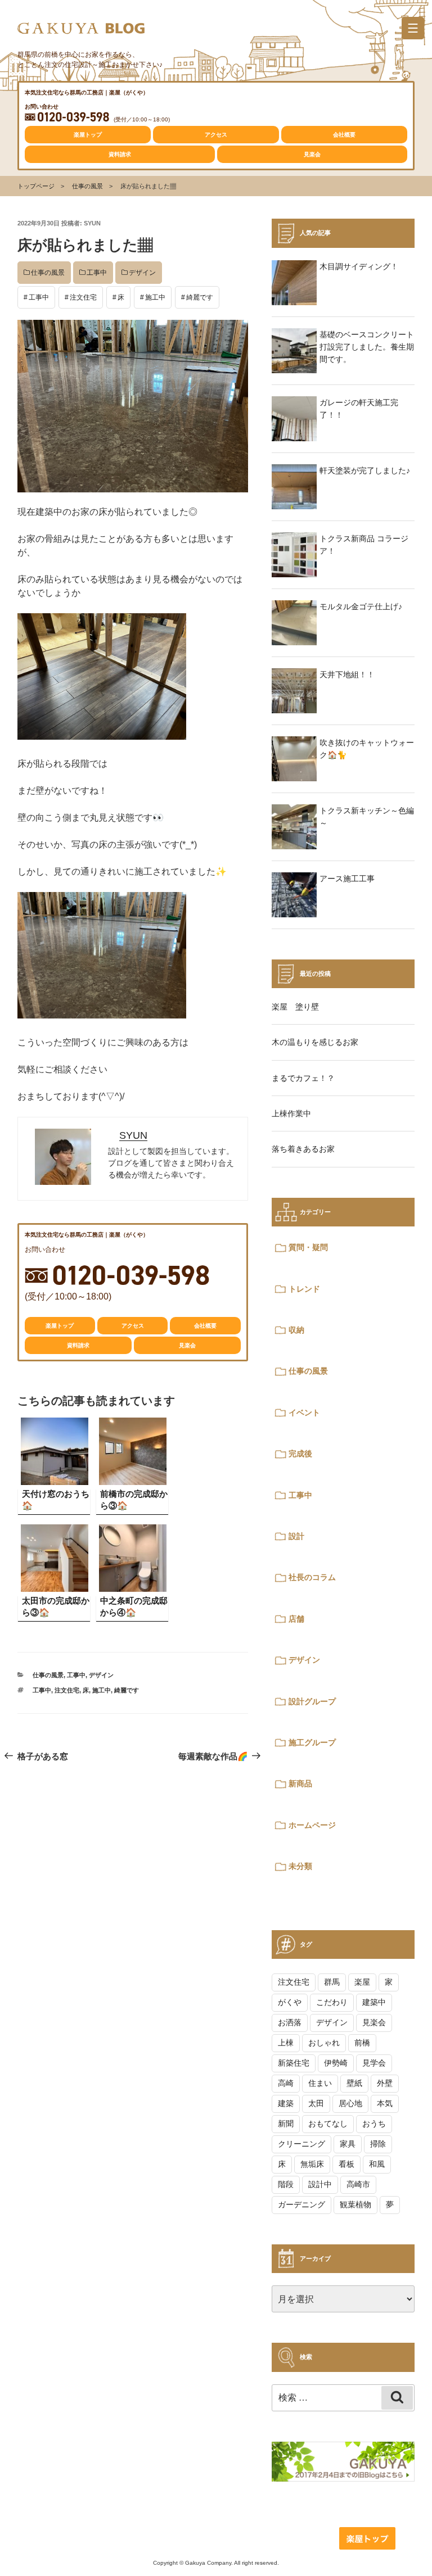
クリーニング (301, 2144)
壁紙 (354, 2083)
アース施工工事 (347, 879)
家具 (348, 2144)
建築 (286, 2103)
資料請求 (120, 154)
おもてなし (328, 2124)
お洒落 (290, 2022)
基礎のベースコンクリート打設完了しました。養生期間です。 (367, 347)
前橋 (362, 2043)
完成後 (300, 1454)
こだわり (332, 2002)
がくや (290, 2002)
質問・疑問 (308, 1247)
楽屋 (362, 1982)
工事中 (97, 273)
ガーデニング (301, 2204)
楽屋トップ (88, 135)
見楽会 (312, 154)
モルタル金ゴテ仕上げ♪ (361, 606)
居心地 (350, 2103)
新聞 (286, 2124)
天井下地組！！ (347, 674)
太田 (316, 2103)
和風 (377, 2164)
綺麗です (200, 297)
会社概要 (344, 135)
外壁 (385, 2083)
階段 (286, 2184)
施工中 (155, 297)
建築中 (374, 2002)
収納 (296, 1330)
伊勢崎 (336, 2063)
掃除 (378, 2144)
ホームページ (312, 1825)
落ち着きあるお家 (303, 1149)
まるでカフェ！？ (303, 1078)
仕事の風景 (87, 186)
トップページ (36, 186)
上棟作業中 (291, 1113)
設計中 (320, 2184)
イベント (304, 1413)
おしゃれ (324, 2043)
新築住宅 (294, 2063)
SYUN (92, 223)
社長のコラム (312, 1577)
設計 (296, 1536)
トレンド (304, 1289)
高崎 (286, 2083)
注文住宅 (83, 297)
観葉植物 (355, 2204)
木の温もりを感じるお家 (315, 1042)
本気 (385, 2103)
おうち (374, 2124)
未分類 (300, 1866)
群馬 (332, 1982)
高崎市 (358, 2184)
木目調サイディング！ (359, 266)
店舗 (296, 1619)
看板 (346, 2164)
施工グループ (312, 1742)
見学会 (374, 2063)
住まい (320, 2083)
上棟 (286, 2043)
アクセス (216, 135)
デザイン (142, 273)
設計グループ (312, 1701)
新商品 (300, 1783)
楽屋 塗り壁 (295, 1007)
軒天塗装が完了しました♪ (365, 470)
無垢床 (312, 2164)
